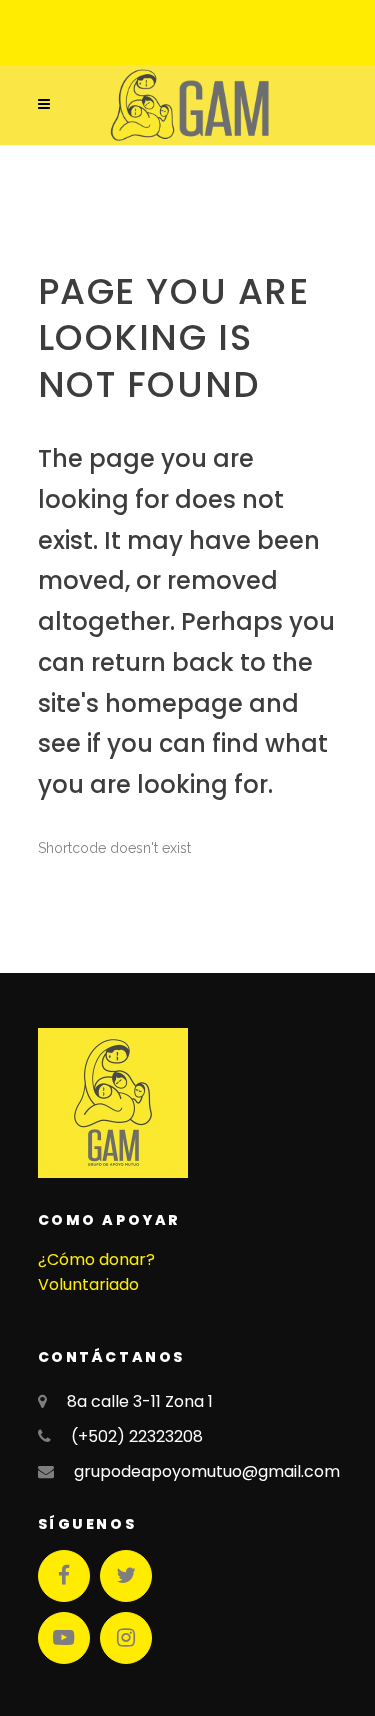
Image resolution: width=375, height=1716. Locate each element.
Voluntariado (88, 1284)
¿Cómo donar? (96, 1259)
